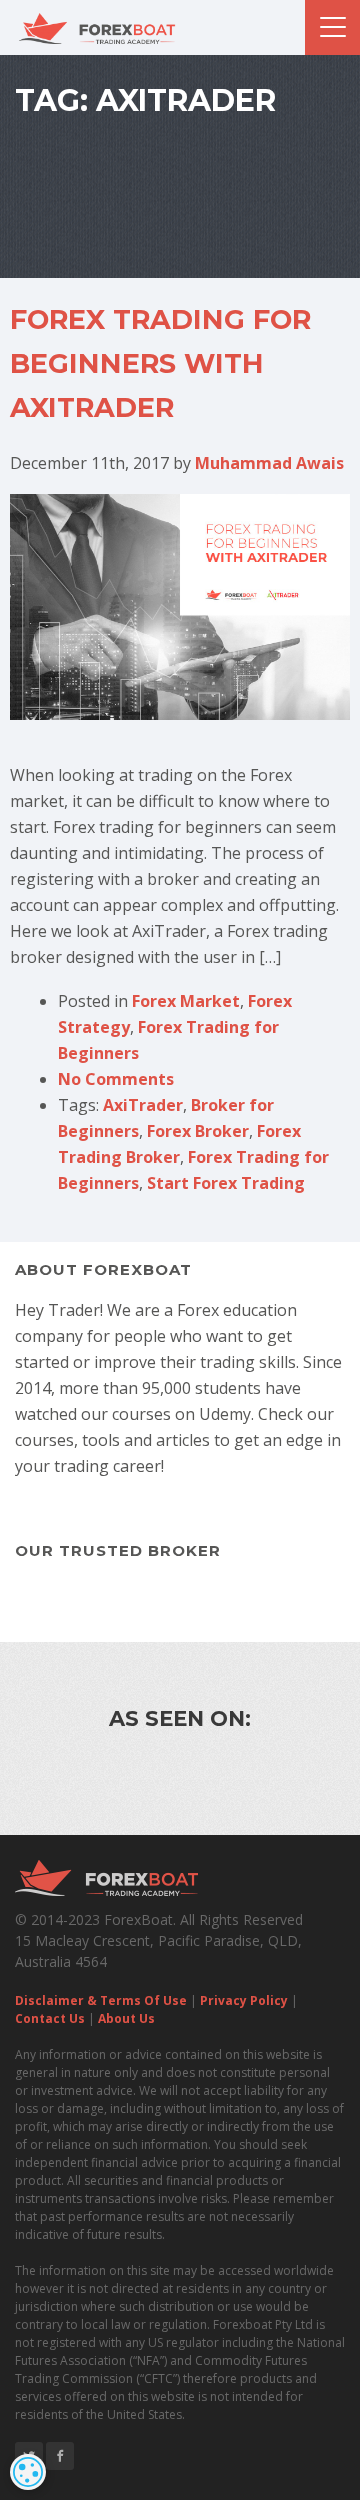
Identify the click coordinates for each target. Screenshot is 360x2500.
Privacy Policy (244, 2000)
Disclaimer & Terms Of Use (101, 2000)
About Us (126, 2018)
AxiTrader (143, 1105)
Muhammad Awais (269, 463)
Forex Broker (198, 1131)
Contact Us (50, 2018)
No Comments (116, 1079)
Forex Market (186, 1001)
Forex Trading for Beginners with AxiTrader (160, 363)
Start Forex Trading (226, 1183)
